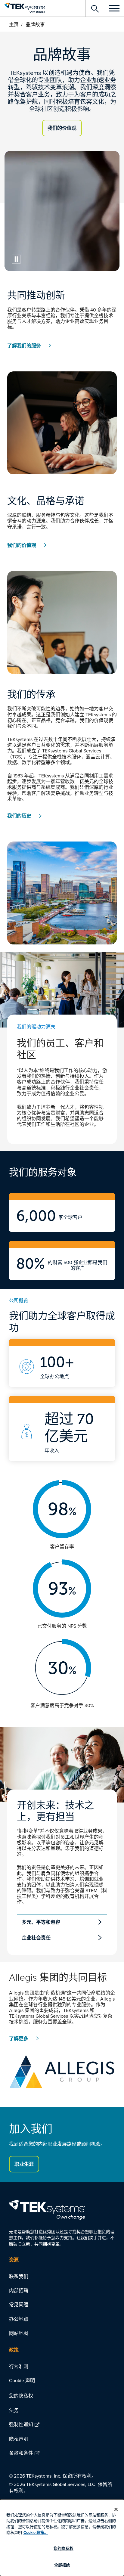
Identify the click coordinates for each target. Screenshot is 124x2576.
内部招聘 (19, 2290)
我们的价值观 (62, 128)
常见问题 (19, 2305)
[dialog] (62, 2538)
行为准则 (19, 2366)
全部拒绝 (62, 2565)
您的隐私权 (21, 2396)
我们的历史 (19, 816)
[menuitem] (62, 2276)
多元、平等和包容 (41, 1922)
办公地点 (19, 2319)
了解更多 (19, 2039)
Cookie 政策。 (36, 2533)
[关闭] (116, 2509)
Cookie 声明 (22, 2380)
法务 (14, 2410)
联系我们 (19, 2276)
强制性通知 (21, 2424)
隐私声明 (19, 2439)
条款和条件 (21, 2453)
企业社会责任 (36, 1938)
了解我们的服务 (24, 346)
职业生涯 (24, 2164)
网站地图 (19, 2333)
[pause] (16, 259)
